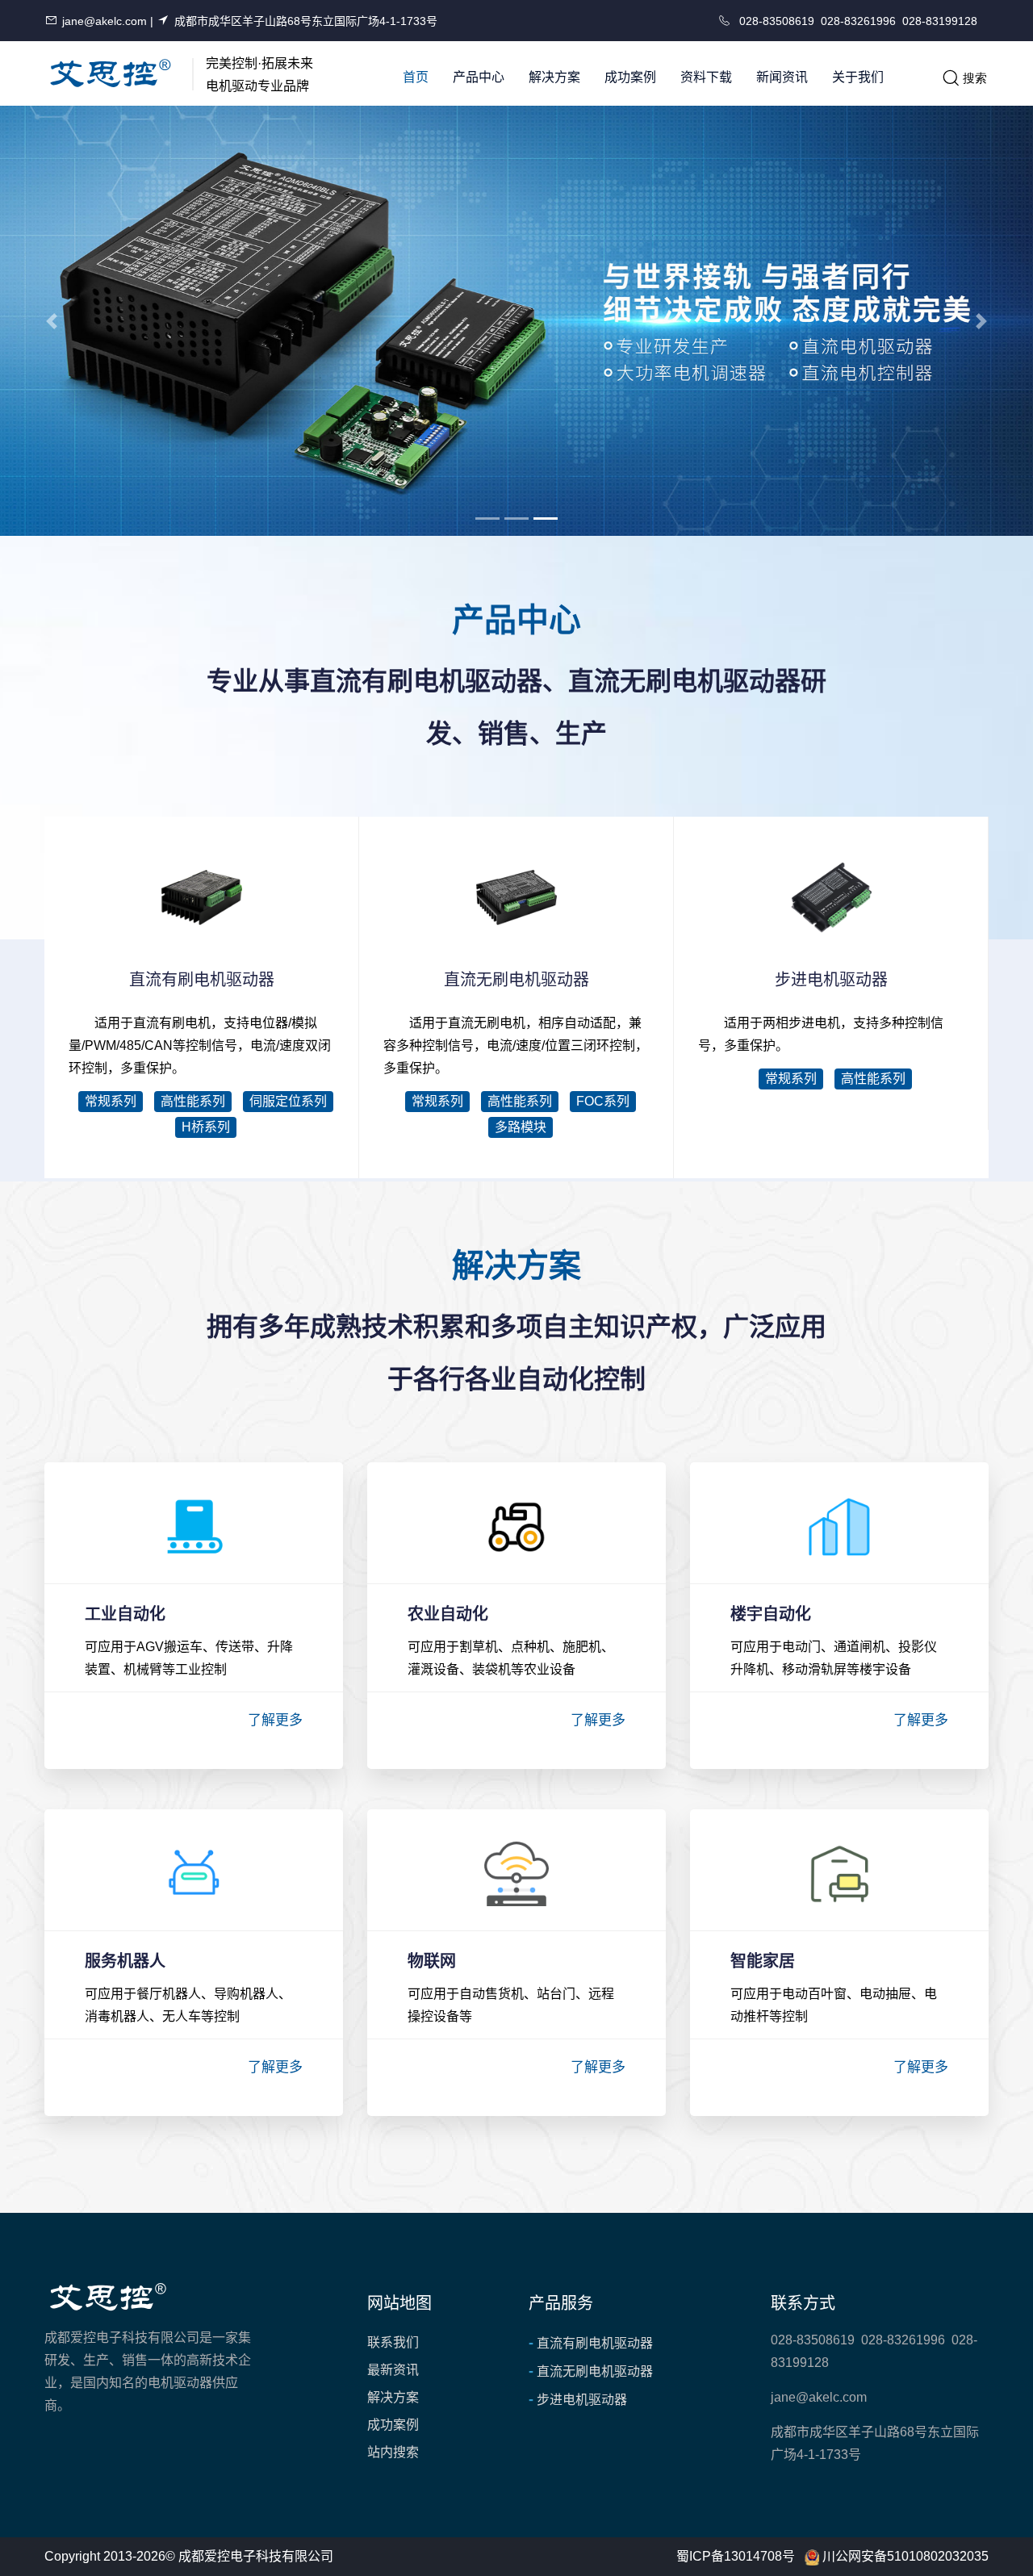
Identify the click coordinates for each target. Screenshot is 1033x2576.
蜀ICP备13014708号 (736, 2556)
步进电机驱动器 (578, 2399)
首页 (416, 77)
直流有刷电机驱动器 (591, 2343)
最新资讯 (393, 2370)
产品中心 (479, 77)
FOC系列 (603, 1101)
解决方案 (554, 77)
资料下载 (706, 77)
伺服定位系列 (288, 1101)
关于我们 (858, 77)
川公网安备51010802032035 (905, 2556)
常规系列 (111, 1101)
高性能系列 (193, 1101)
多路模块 (521, 1127)
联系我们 (393, 2342)
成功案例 (630, 77)
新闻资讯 (782, 77)
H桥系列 (206, 1127)
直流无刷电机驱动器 (591, 2371)
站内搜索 (393, 2452)
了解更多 (275, 1720)
